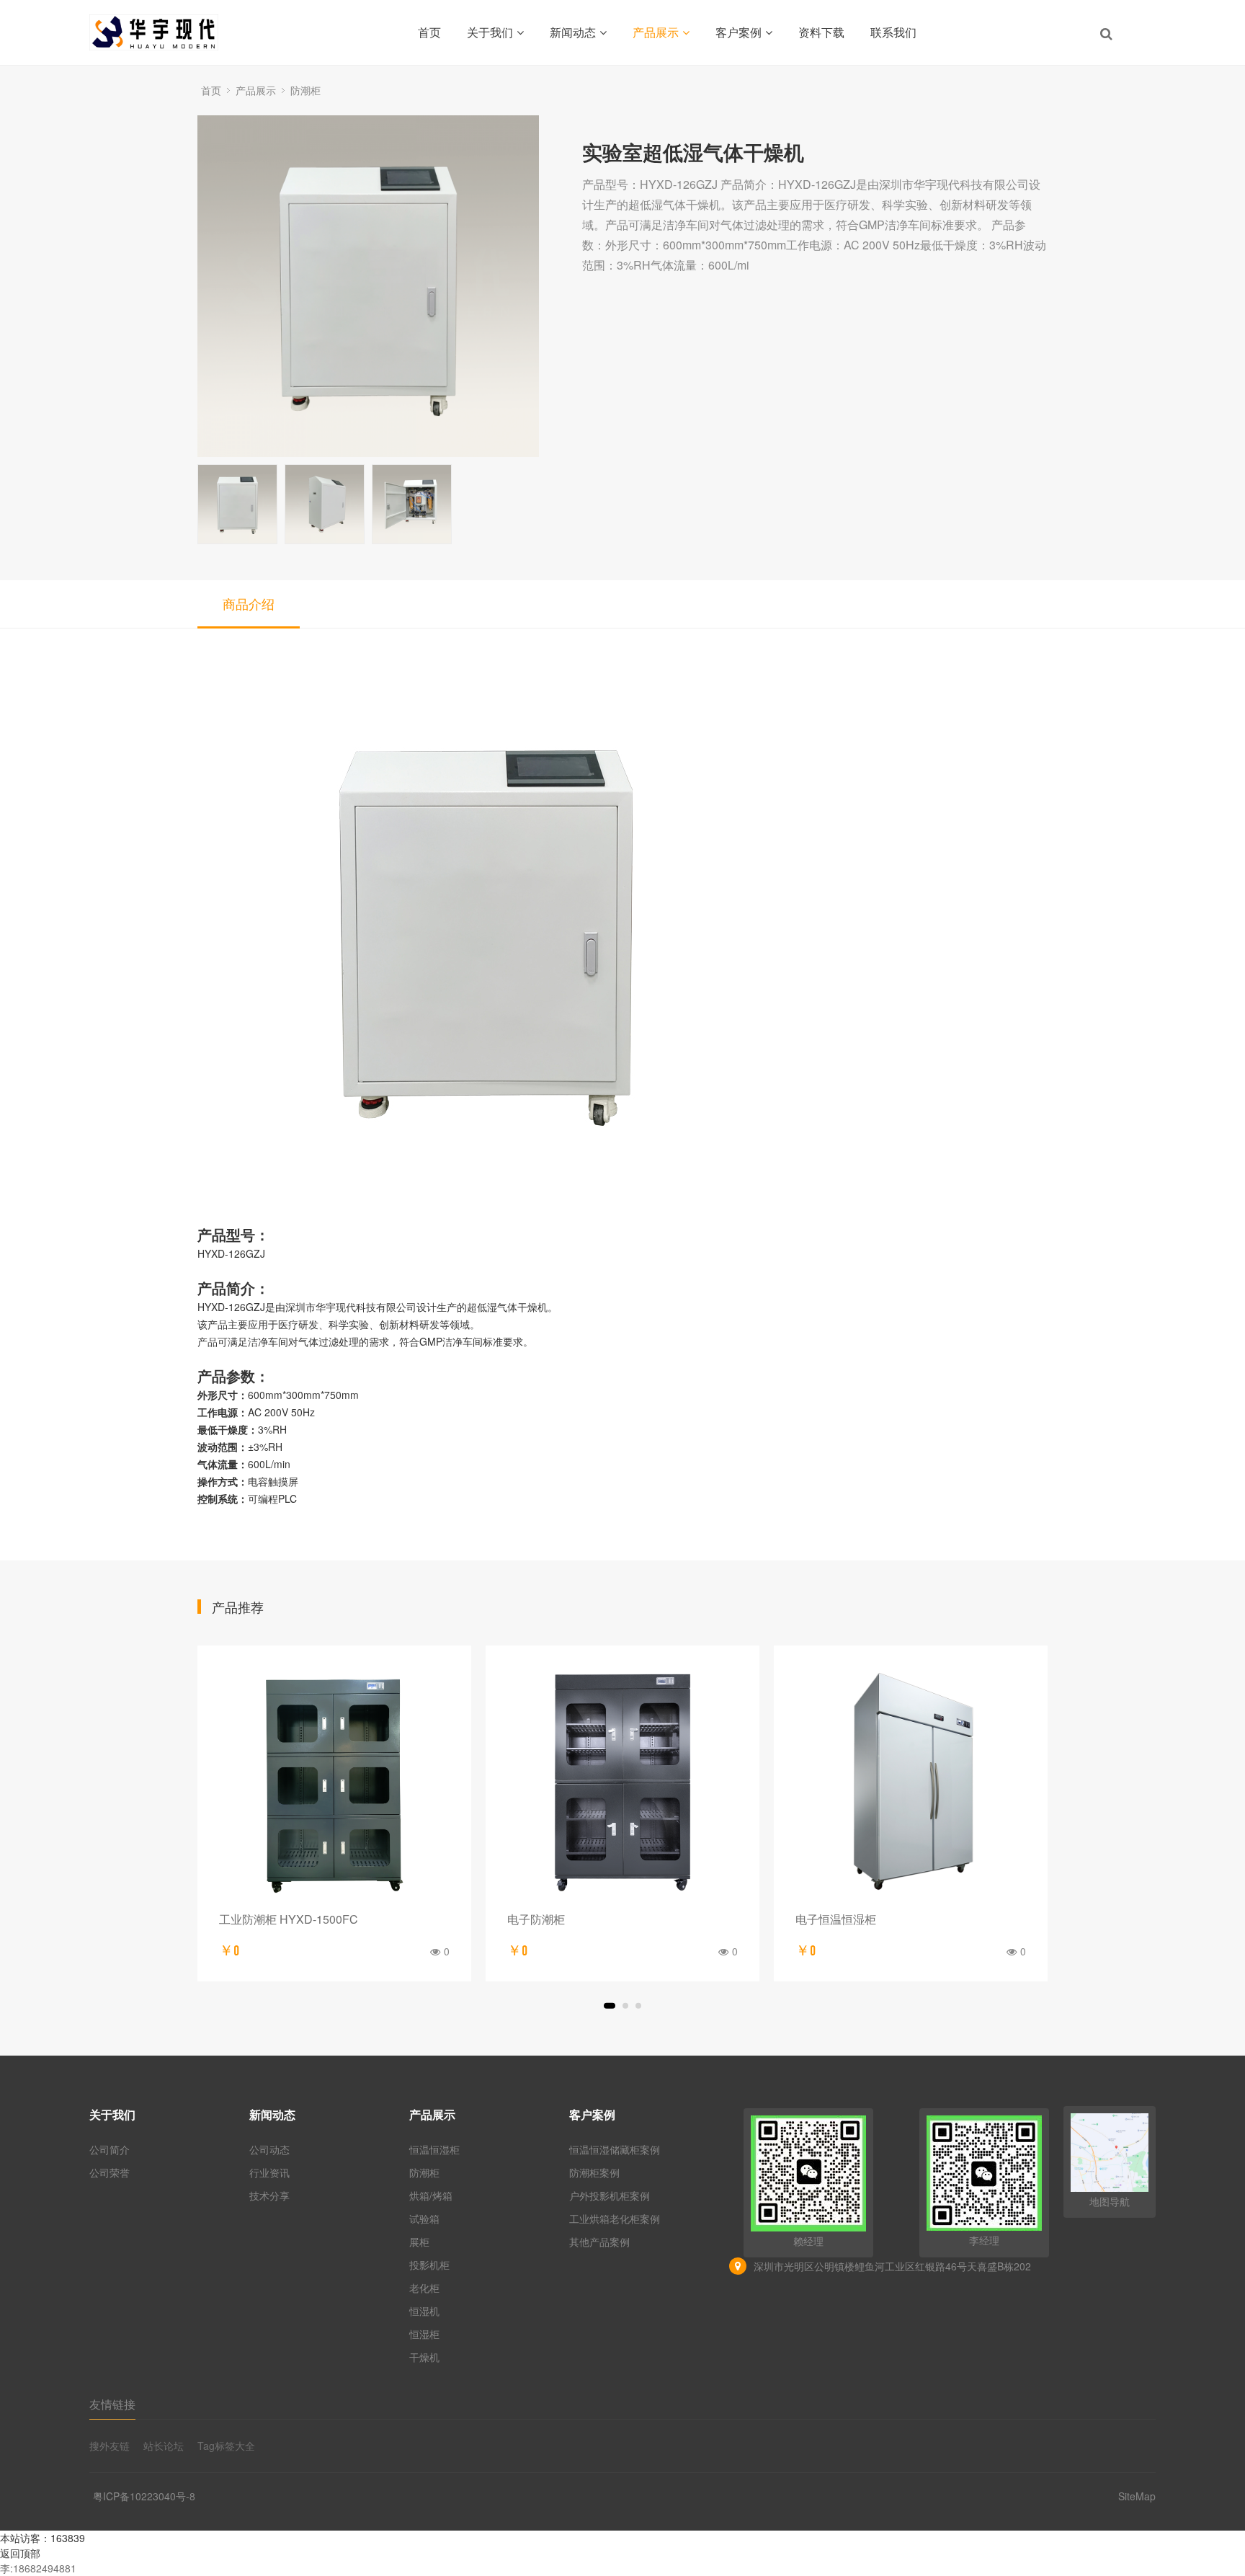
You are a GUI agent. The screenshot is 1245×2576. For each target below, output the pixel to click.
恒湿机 (424, 2311)
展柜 (419, 2242)
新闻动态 (573, 32)
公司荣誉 (110, 2172)
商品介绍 (249, 603)
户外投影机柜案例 (610, 2195)
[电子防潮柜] (622, 1782)
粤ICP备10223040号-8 (144, 2496)
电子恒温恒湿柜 (836, 1919)
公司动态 (269, 2149)
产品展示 (656, 32)
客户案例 (738, 32)
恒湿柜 (424, 2334)
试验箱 (424, 2219)
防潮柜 (305, 90)
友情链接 (112, 2404)
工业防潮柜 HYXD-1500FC (289, 1919)
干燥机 (424, 2357)
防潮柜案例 (594, 2172)
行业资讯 (269, 2172)
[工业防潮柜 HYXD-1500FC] (334, 1782)
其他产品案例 (599, 2242)
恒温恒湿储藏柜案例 (615, 2149)
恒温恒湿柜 (434, 2149)
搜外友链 (110, 2446)
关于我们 (490, 32)
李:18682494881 (38, 2568)
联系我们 (893, 32)
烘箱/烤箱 (431, 2195)
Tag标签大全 (226, 2446)
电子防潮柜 (536, 1919)
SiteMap (1137, 2496)
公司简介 (110, 2149)
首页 (429, 32)
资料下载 (821, 32)
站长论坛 (164, 2446)
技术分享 (269, 2195)
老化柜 (424, 2288)
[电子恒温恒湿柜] (911, 1782)
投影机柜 (429, 2265)
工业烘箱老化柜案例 (615, 2219)
